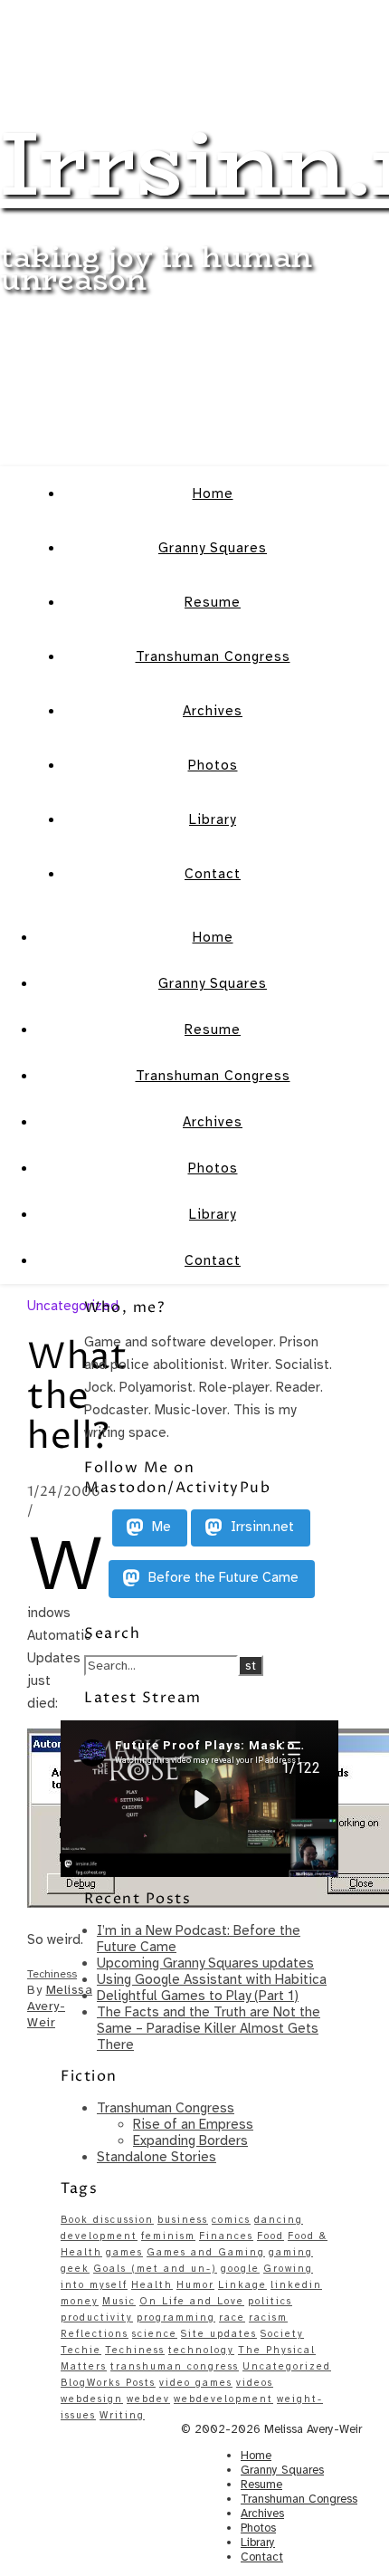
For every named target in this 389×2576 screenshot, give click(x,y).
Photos (213, 765)
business (183, 2220)
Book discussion (107, 2220)
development (99, 2236)
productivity (97, 2317)
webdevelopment (223, 2399)
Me (160, 1527)
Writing (122, 2415)
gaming (291, 2252)
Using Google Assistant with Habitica (212, 1979)
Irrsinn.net (261, 1527)
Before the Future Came (222, 1578)
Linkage (242, 2285)
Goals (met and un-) (155, 2269)
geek (75, 2269)
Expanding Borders (190, 2140)
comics (231, 2220)
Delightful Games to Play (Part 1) (198, 1996)
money (80, 2301)
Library (213, 819)
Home (213, 493)
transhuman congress (175, 2366)
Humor (195, 2285)
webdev (148, 2399)
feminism (168, 2236)
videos (255, 2383)
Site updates (219, 2334)
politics (270, 2301)
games (124, 2252)
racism (268, 2317)
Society (282, 2334)
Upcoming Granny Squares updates (205, 1963)
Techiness (52, 1974)
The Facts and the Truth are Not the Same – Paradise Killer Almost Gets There (209, 2028)
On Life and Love (192, 2301)
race (232, 2317)
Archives (213, 711)
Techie (81, 2350)
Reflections (95, 2334)
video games (196, 2383)
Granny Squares (213, 548)
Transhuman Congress (213, 656)
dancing (279, 2220)
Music (119, 2301)
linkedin (296, 2285)
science (155, 2334)
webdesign (92, 2399)
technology (201, 2350)
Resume (213, 602)
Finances (226, 2236)
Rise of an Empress (193, 2124)
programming (176, 2317)
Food (270, 2236)
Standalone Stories (157, 2157)
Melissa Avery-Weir (60, 2006)
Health (152, 2285)
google (240, 2269)
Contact (213, 874)
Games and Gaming (206, 2252)
